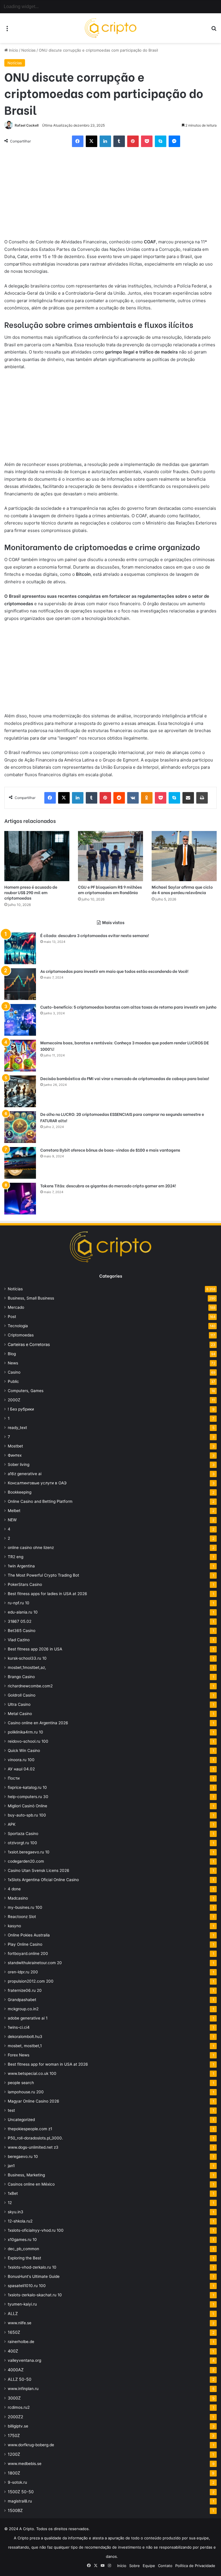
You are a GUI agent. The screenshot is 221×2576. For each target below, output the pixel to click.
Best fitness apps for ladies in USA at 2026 (47, 1594)
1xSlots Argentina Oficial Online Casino (43, 1880)
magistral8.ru (20, 2501)
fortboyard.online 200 (28, 1953)
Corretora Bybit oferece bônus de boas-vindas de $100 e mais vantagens (110, 1150)
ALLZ (13, 2313)
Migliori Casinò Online (27, 1806)
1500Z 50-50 (21, 2492)
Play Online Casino (25, 1944)
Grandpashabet (22, 2000)
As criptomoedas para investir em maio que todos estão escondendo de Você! (114, 971)
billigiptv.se (18, 2426)
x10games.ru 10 (22, 2240)
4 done (14, 1889)
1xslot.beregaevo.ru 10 (29, 1852)
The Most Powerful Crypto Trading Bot (43, 1575)
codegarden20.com (26, 1861)
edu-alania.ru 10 (23, 1612)
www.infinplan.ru (23, 2389)
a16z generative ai (25, 1474)
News (13, 1363)
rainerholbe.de (21, 2342)
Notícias (28, 50)
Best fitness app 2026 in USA (35, 1649)
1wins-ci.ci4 (19, 2027)
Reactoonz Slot (22, 1917)
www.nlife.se (20, 2323)
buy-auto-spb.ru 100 (27, 1815)
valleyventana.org (24, 2360)
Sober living (19, 1464)
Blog (12, 1354)
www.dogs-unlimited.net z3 (33, 2147)
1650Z (14, 2332)
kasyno (14, 1926)
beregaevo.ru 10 (23, 2156)
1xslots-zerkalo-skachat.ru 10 (35, 2295)
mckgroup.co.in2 (23, 2009)
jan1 (11, 2166)
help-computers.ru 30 (28, 1797)
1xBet (13, 2193)
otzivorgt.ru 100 (22, 1843)
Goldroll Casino (22, 1695)
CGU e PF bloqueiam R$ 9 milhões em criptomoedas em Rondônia (110, 890)
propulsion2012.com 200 (31, 1981)
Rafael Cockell (27, 125)
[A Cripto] (110, 28)
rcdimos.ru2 (19, 2407)
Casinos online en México (31, 2184)
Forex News (19, 2055)
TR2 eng (16, 1557)
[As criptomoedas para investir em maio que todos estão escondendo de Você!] (20, 984)
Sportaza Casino (23, 1834)
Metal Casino (20, 1714)
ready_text (17, 1428)
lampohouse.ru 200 (26, 2092)
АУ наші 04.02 (21, 1769)
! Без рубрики (21, 1409)
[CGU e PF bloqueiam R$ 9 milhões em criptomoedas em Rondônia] (110, 856)
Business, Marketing (26, 2175)
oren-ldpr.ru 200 (23, 1972)
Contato (165, 2566)
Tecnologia (18, 1326)
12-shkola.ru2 (20, 2221)
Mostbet (15, 1446)
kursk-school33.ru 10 (27, 1658)
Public (13, 1381)
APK (12, 1824)
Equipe (149, 2566)
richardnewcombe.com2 (30, 1686)
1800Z (14, 2473)
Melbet (14, 1511)
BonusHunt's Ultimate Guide (34, 2276)
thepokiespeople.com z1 (30, 2129)
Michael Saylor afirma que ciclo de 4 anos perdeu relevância (182, 890)
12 (10, 2203)
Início (13, 50)
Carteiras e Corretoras (29, 1344)
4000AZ (16, 2370)
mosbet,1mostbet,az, (27, 1667)
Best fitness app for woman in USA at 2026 (48, 2064)
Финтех (15, 1455)
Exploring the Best (24, 2258)
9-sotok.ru (17, 2482)
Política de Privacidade (195, 2566)
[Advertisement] (110, 195)
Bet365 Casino (22, 1631)
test (11, 2110)
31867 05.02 (20, 1621)
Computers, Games (26, 1391)
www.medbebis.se (25, 2464)
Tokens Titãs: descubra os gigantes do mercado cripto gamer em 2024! (108, 1185)
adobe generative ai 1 (28, 2018)
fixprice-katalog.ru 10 (27, 1787)
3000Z (14, 2398)
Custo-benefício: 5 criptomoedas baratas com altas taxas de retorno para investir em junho (128, 1007)
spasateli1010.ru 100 (27, 2286)
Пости (14, 1778)
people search (21, 2083)
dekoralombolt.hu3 (25, 2037)
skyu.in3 (16, 2212)
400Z (13, 2351)
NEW (12, 1520)
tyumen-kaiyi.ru (22, 2304)
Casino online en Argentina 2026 (38, 1723)
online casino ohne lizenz (31, 1548)
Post (12, 1317)
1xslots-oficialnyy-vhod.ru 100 (36, 2230)
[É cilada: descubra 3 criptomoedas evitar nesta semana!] (20, 948)
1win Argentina (21, 1566)
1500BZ (15, 2510)
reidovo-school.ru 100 (28, 1741)
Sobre (135, 2566)
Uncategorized (21, 2120)
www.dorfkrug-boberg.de (31, 2445)
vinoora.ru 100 (21, 1760)
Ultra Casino (19, 1704)
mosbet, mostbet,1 (25, 2046)
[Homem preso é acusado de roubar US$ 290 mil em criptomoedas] (37, 856)
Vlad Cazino (19, 1640)
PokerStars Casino (25, 1584)
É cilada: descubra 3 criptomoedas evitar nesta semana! (95, 935)
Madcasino (18, 1898)
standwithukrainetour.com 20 (35, 1963)
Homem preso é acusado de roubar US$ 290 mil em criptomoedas (31, 892)
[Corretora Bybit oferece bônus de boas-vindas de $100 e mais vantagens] (20, 1163)
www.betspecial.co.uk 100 (32, 2073)
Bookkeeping (20, 1492)
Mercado (16, 1307)
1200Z (14, 2454)
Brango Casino (21, 1677)
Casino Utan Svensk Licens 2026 (39, 1870)
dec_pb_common (23, 2249)
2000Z (14, 1400)
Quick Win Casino (24, 1750)
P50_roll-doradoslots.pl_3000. (35, 2138)
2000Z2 (16, 2417)
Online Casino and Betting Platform (40, 1501)
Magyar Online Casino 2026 (34, 2101)
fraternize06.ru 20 (25, 1990)
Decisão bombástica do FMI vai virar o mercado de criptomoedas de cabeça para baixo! (125, 1078)
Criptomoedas (21, 1335)
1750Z (14, 2435)
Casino (14, 1372)
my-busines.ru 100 (25, 1907)
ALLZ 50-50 (20, 2379)
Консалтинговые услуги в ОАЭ (37, 1483)
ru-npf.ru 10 (19, 1603)
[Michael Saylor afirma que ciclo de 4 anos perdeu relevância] (184, 856)
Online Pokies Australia (29, 1935)
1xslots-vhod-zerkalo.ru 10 (32, 2267)
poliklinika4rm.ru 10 (25, 1732)
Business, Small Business (31, 1298)
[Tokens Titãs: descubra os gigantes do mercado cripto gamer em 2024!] (20, 1199)
